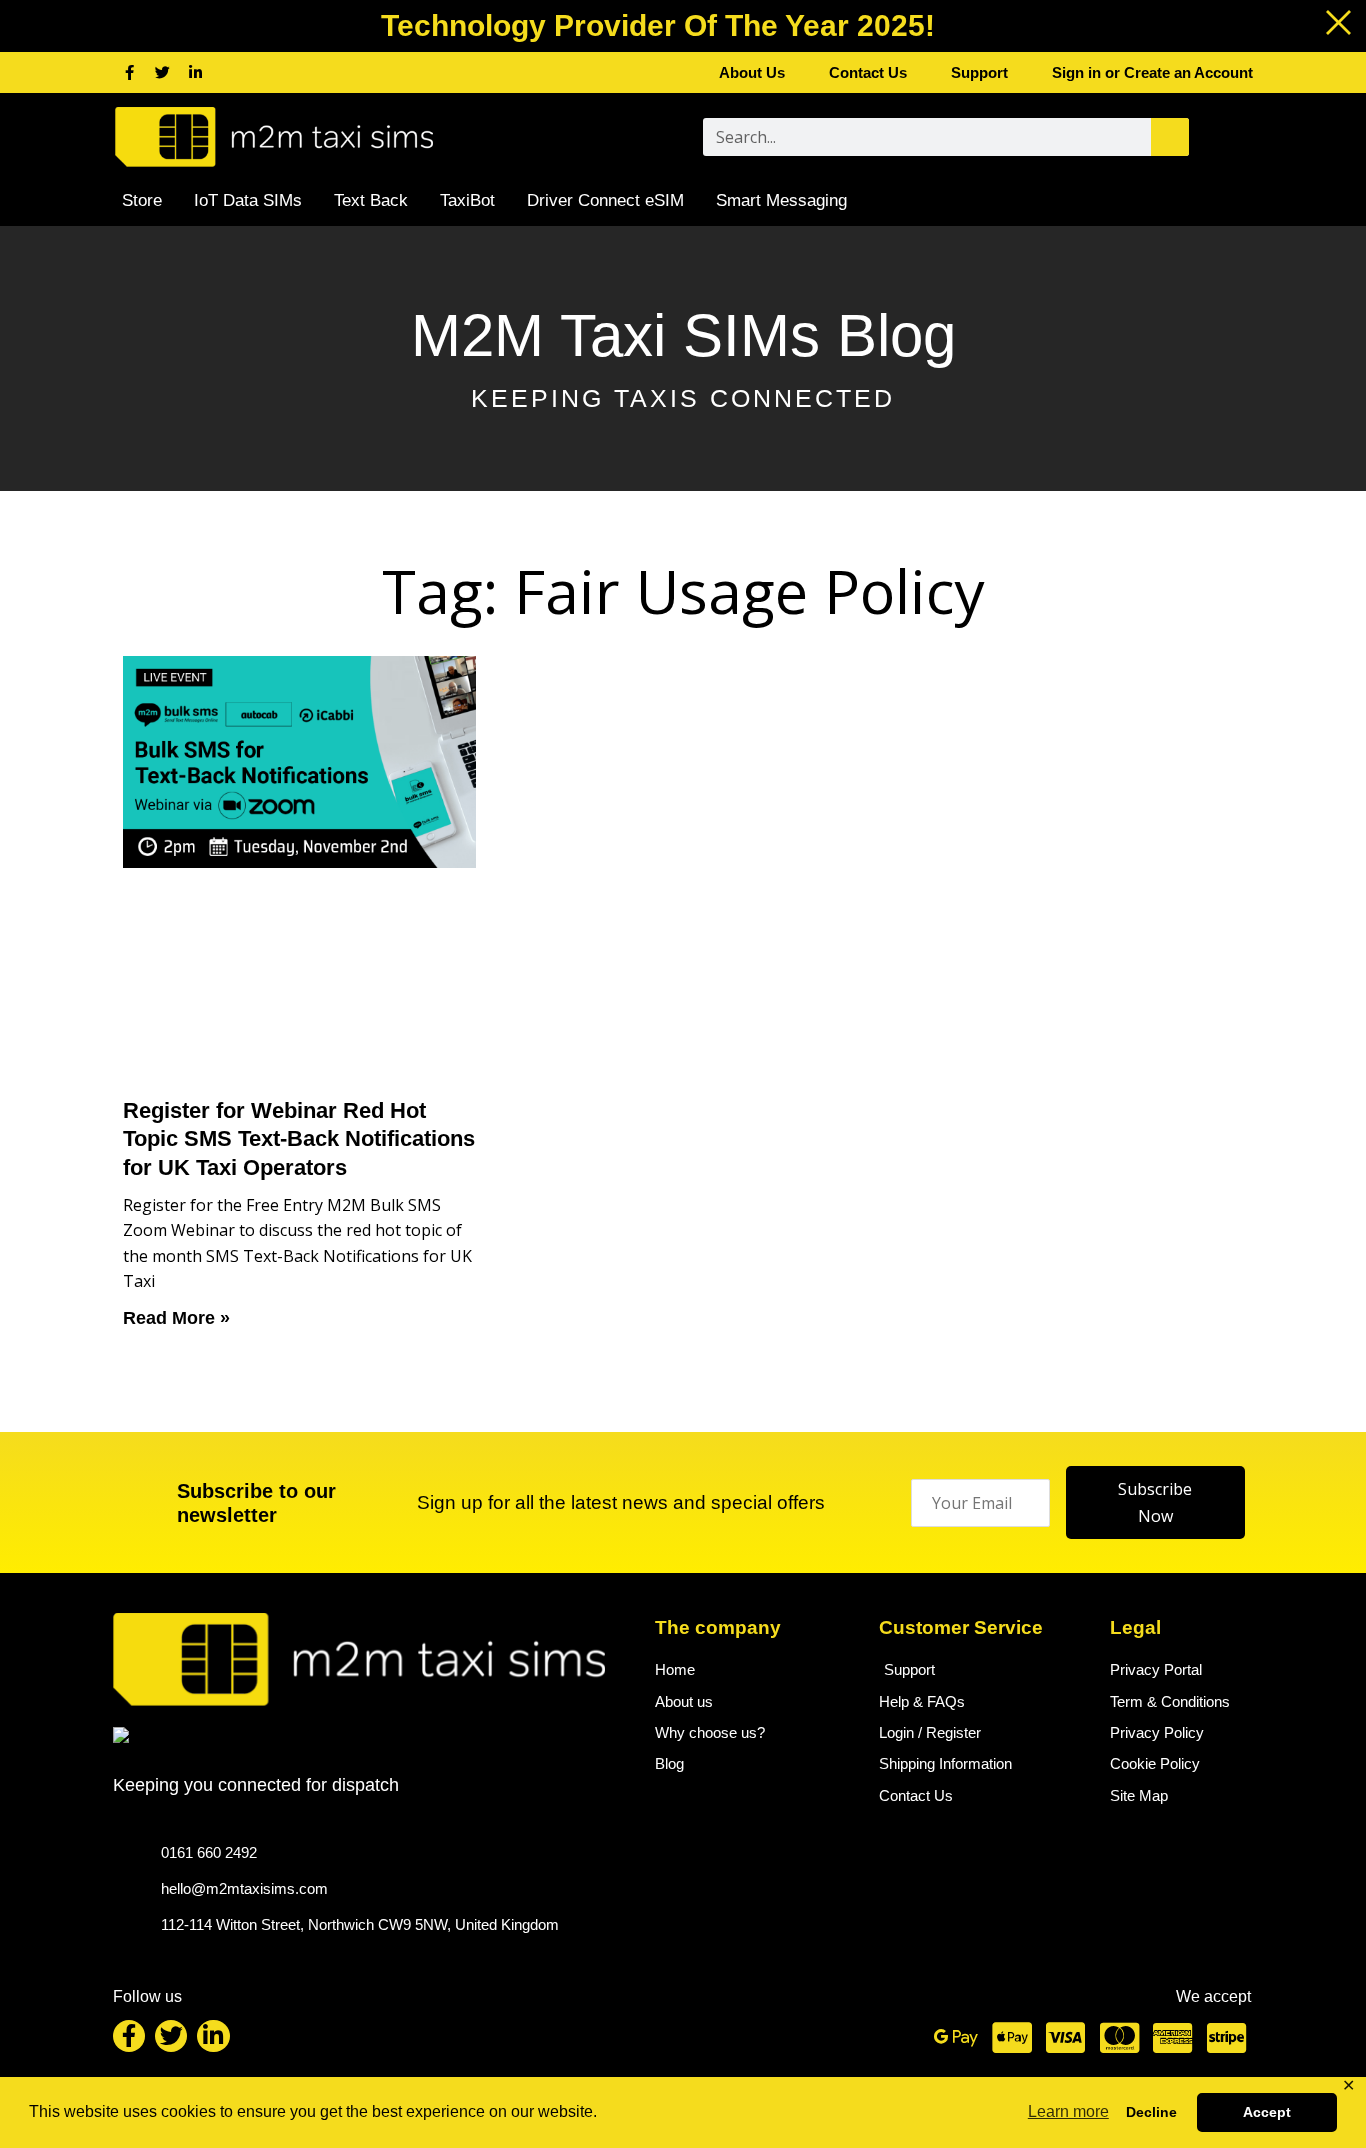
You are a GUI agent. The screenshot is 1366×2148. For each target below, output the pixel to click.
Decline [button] (1151, 2112)
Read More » (176, 1318)
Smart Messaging (781, 200)
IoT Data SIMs (248, 200)
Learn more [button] (1068, 2111)
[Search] (1170, 137)
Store (142, 200)
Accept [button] (1267, 2112)
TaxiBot (467, 200)
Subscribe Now (1155, 1502)
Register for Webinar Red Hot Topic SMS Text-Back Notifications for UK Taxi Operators (299, 1139)
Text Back (371, 200)
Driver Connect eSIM (605, 200)
